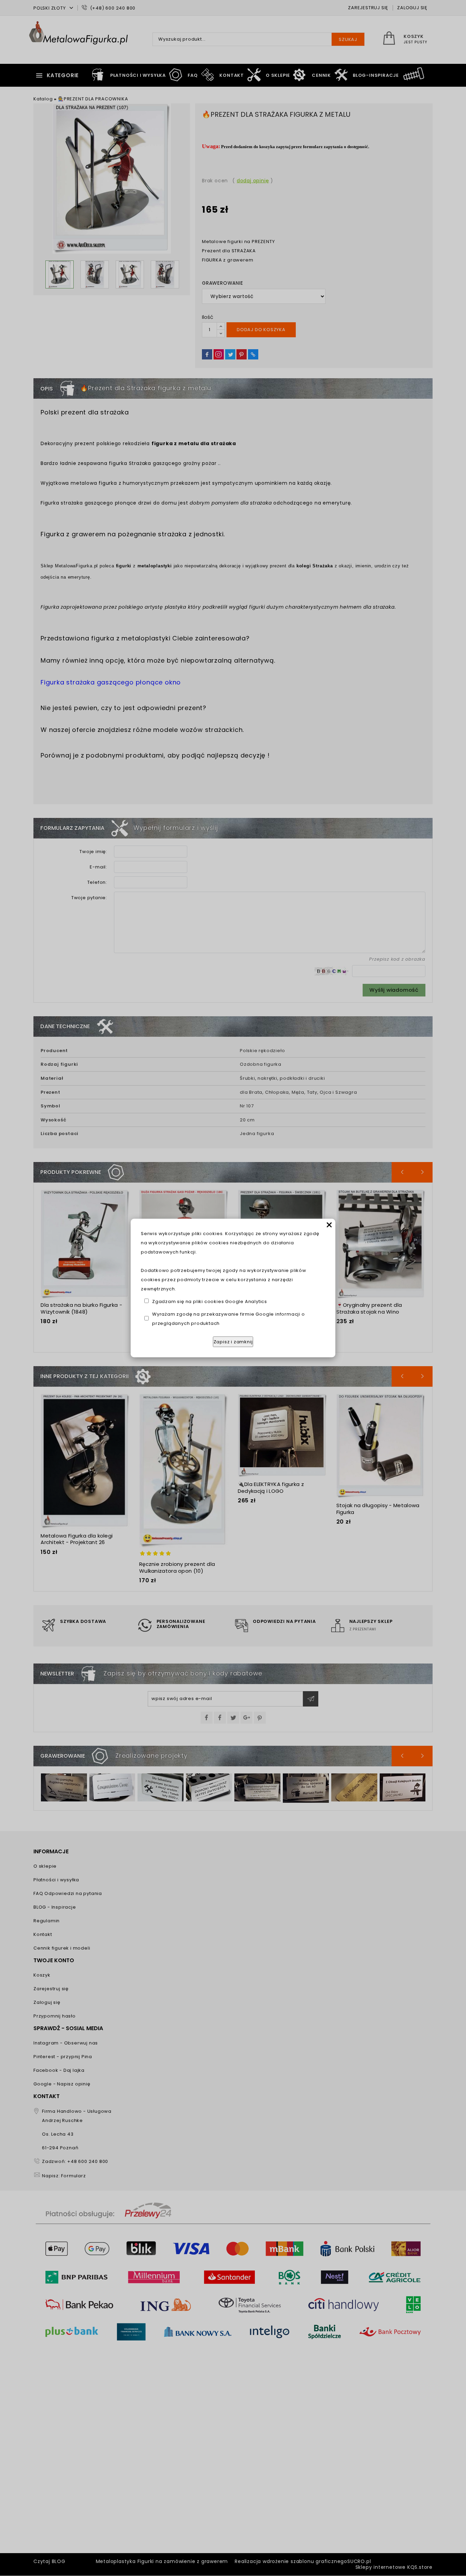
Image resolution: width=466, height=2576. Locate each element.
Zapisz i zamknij (233, 1342)
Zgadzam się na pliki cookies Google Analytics (210, 1301)
